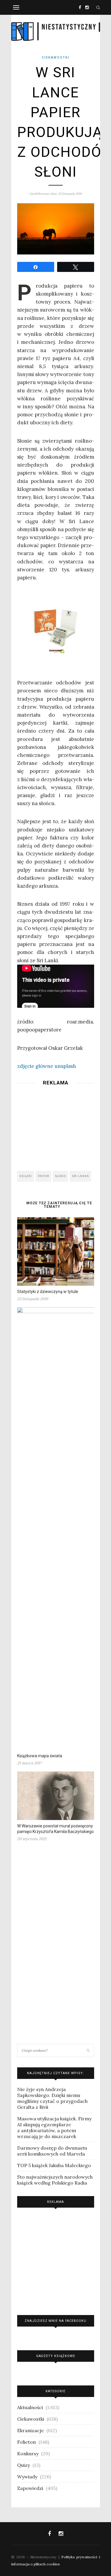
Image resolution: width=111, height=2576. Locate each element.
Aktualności (30, 2407)
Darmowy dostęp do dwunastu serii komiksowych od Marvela (52, 2151)
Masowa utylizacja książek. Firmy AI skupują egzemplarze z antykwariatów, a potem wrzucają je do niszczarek (54, 2127)
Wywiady (27, 2477)
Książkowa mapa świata (40, 1756)
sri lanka (81, 1176)
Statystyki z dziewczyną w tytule (48, 1292)
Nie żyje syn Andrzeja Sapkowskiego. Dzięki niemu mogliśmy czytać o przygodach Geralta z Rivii (52, 2098)
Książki (26, 1176)
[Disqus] (56, 1945)
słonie (61, 1176)
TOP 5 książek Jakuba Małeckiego (54, 2165)
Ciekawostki (56, 58)
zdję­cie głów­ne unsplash (47, 1066)
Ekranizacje (30, 2430)
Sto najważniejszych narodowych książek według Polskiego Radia (55, 2180)
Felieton (26, 2442)
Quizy (24, 2465)
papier (44, 1176)
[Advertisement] (56, 1126)
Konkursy (28, 2454)
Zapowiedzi (30, 2488)
